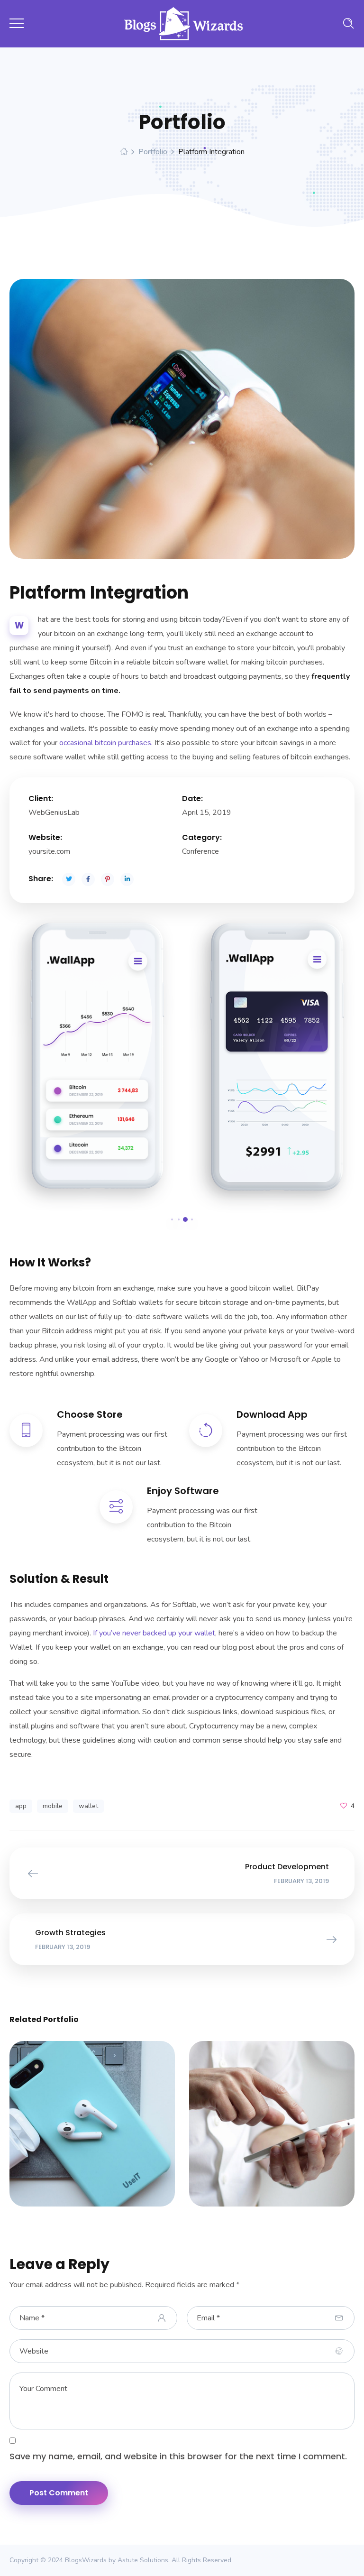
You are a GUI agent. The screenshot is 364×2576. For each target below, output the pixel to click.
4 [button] (192, 1219)
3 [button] (185, 1219)
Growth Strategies (92, 2119)
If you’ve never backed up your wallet (154, 1633)
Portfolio (153, 152)
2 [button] (179, 1219)
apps (70, 2130)
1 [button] (172, 1219)
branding (105, 2130)
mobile (53, 1806)
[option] (92, 1061)
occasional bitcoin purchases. (106, 743)
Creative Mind (272, 2119)
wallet (88, 1806)
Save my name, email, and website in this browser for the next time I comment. (178, 2456)
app (21, 1806)
